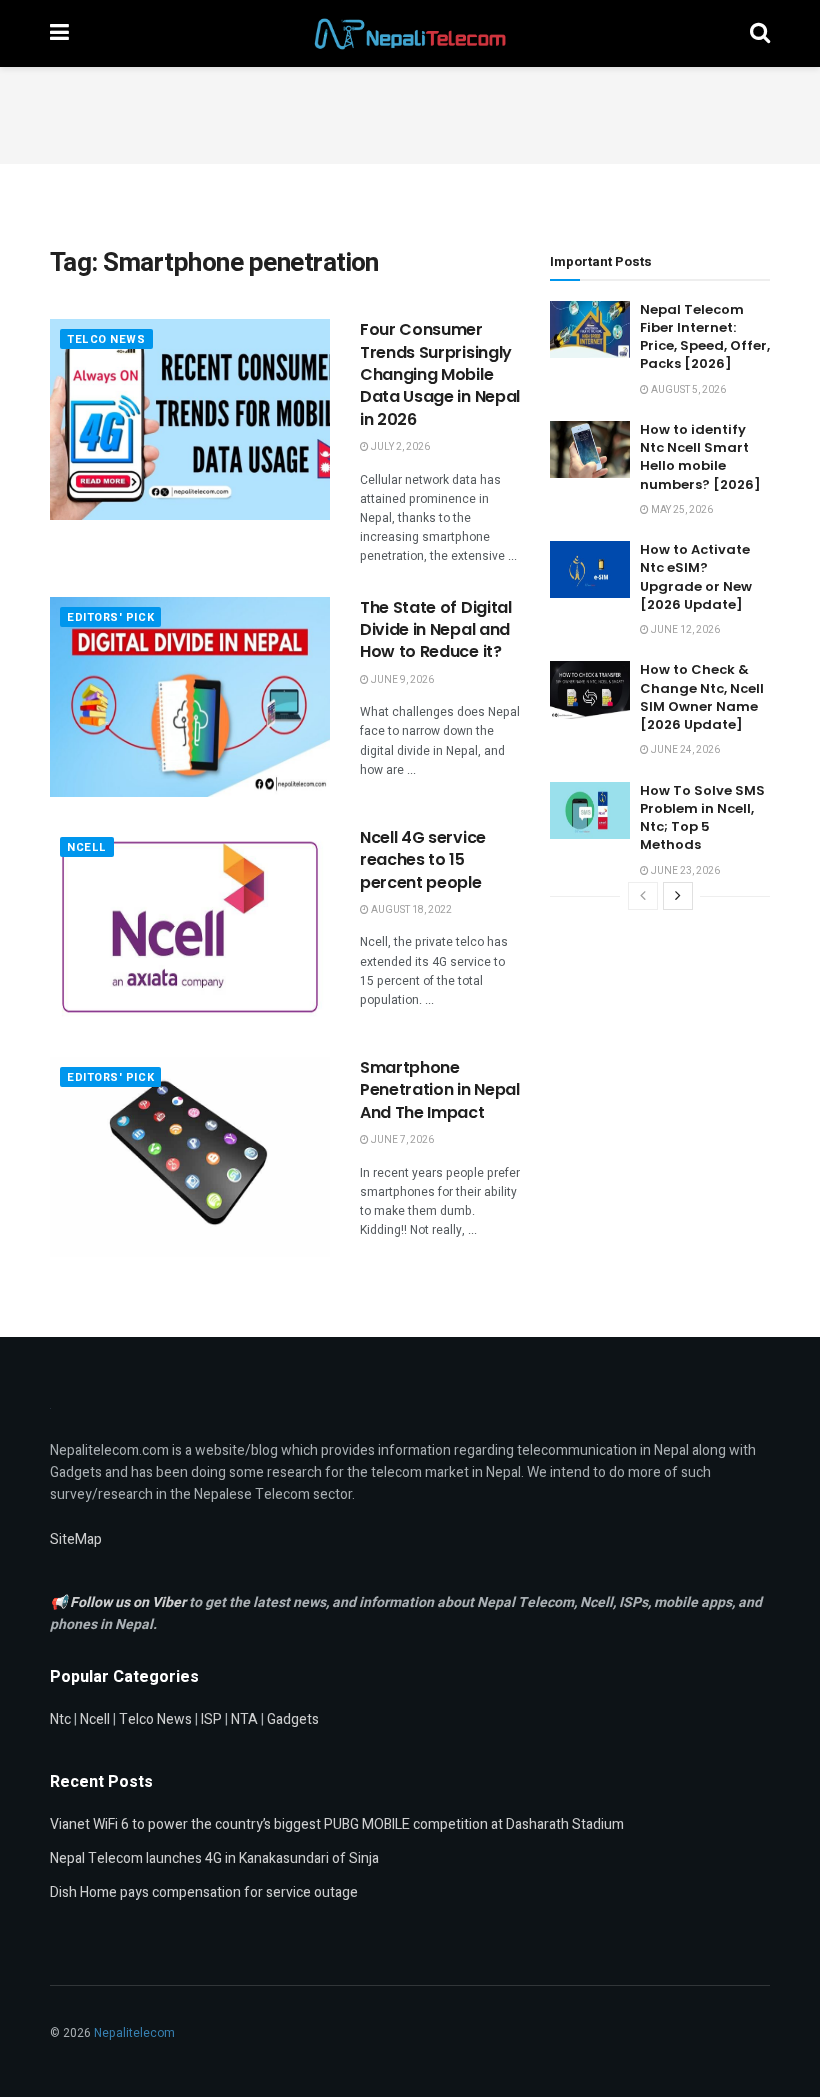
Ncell (87, 847)
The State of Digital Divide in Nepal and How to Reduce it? (436, 630)
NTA (244, 1719)
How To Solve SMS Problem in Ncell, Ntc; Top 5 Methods (702, 818)
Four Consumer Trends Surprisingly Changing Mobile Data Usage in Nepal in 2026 (440, 374)
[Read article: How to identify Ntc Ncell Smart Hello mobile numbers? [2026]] (590, 449)
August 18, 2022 (410, 910)
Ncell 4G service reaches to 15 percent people (423, 860)
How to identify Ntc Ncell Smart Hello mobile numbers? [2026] (700, 457)
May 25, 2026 (681, 510)
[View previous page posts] (643, 896)
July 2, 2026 (399, 447)
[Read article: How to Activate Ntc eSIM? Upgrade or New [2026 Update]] (590, 569)
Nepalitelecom (134, 2033)
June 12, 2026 (684, 630)
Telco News (106, 339)
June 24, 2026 (684, 750)
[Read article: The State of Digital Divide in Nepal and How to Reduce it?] (190, 697)
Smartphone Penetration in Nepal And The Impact (440, 1090)
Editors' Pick (110, 617)
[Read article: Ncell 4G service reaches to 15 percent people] (190, 927)
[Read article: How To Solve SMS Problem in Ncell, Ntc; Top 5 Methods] (590, 810)
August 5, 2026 (687, 390)
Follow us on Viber (129, 1602)
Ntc (60, 1719)
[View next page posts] (678, 896)
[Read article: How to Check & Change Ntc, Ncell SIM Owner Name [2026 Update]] (590, 689)
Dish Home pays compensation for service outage (204, 1892)
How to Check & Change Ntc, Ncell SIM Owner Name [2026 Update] (702, 697)
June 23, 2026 (684, 871)
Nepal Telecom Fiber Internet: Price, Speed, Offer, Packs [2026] (705, 337)
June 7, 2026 (401, 1140)
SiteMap (76, 1539)
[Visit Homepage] (410, 34)
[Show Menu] (59, 33)
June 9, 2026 (401, 680)
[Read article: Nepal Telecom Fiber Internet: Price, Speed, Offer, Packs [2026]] (590, 329)
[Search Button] (760, 33)
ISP (211, 1719)
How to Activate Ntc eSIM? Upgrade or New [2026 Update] (696, 577)
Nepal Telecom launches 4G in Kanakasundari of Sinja (214, 1858)
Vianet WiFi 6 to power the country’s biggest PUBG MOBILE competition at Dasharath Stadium (337, 1824)
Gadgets (293, 1719)
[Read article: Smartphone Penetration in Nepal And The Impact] (190, 1157)
